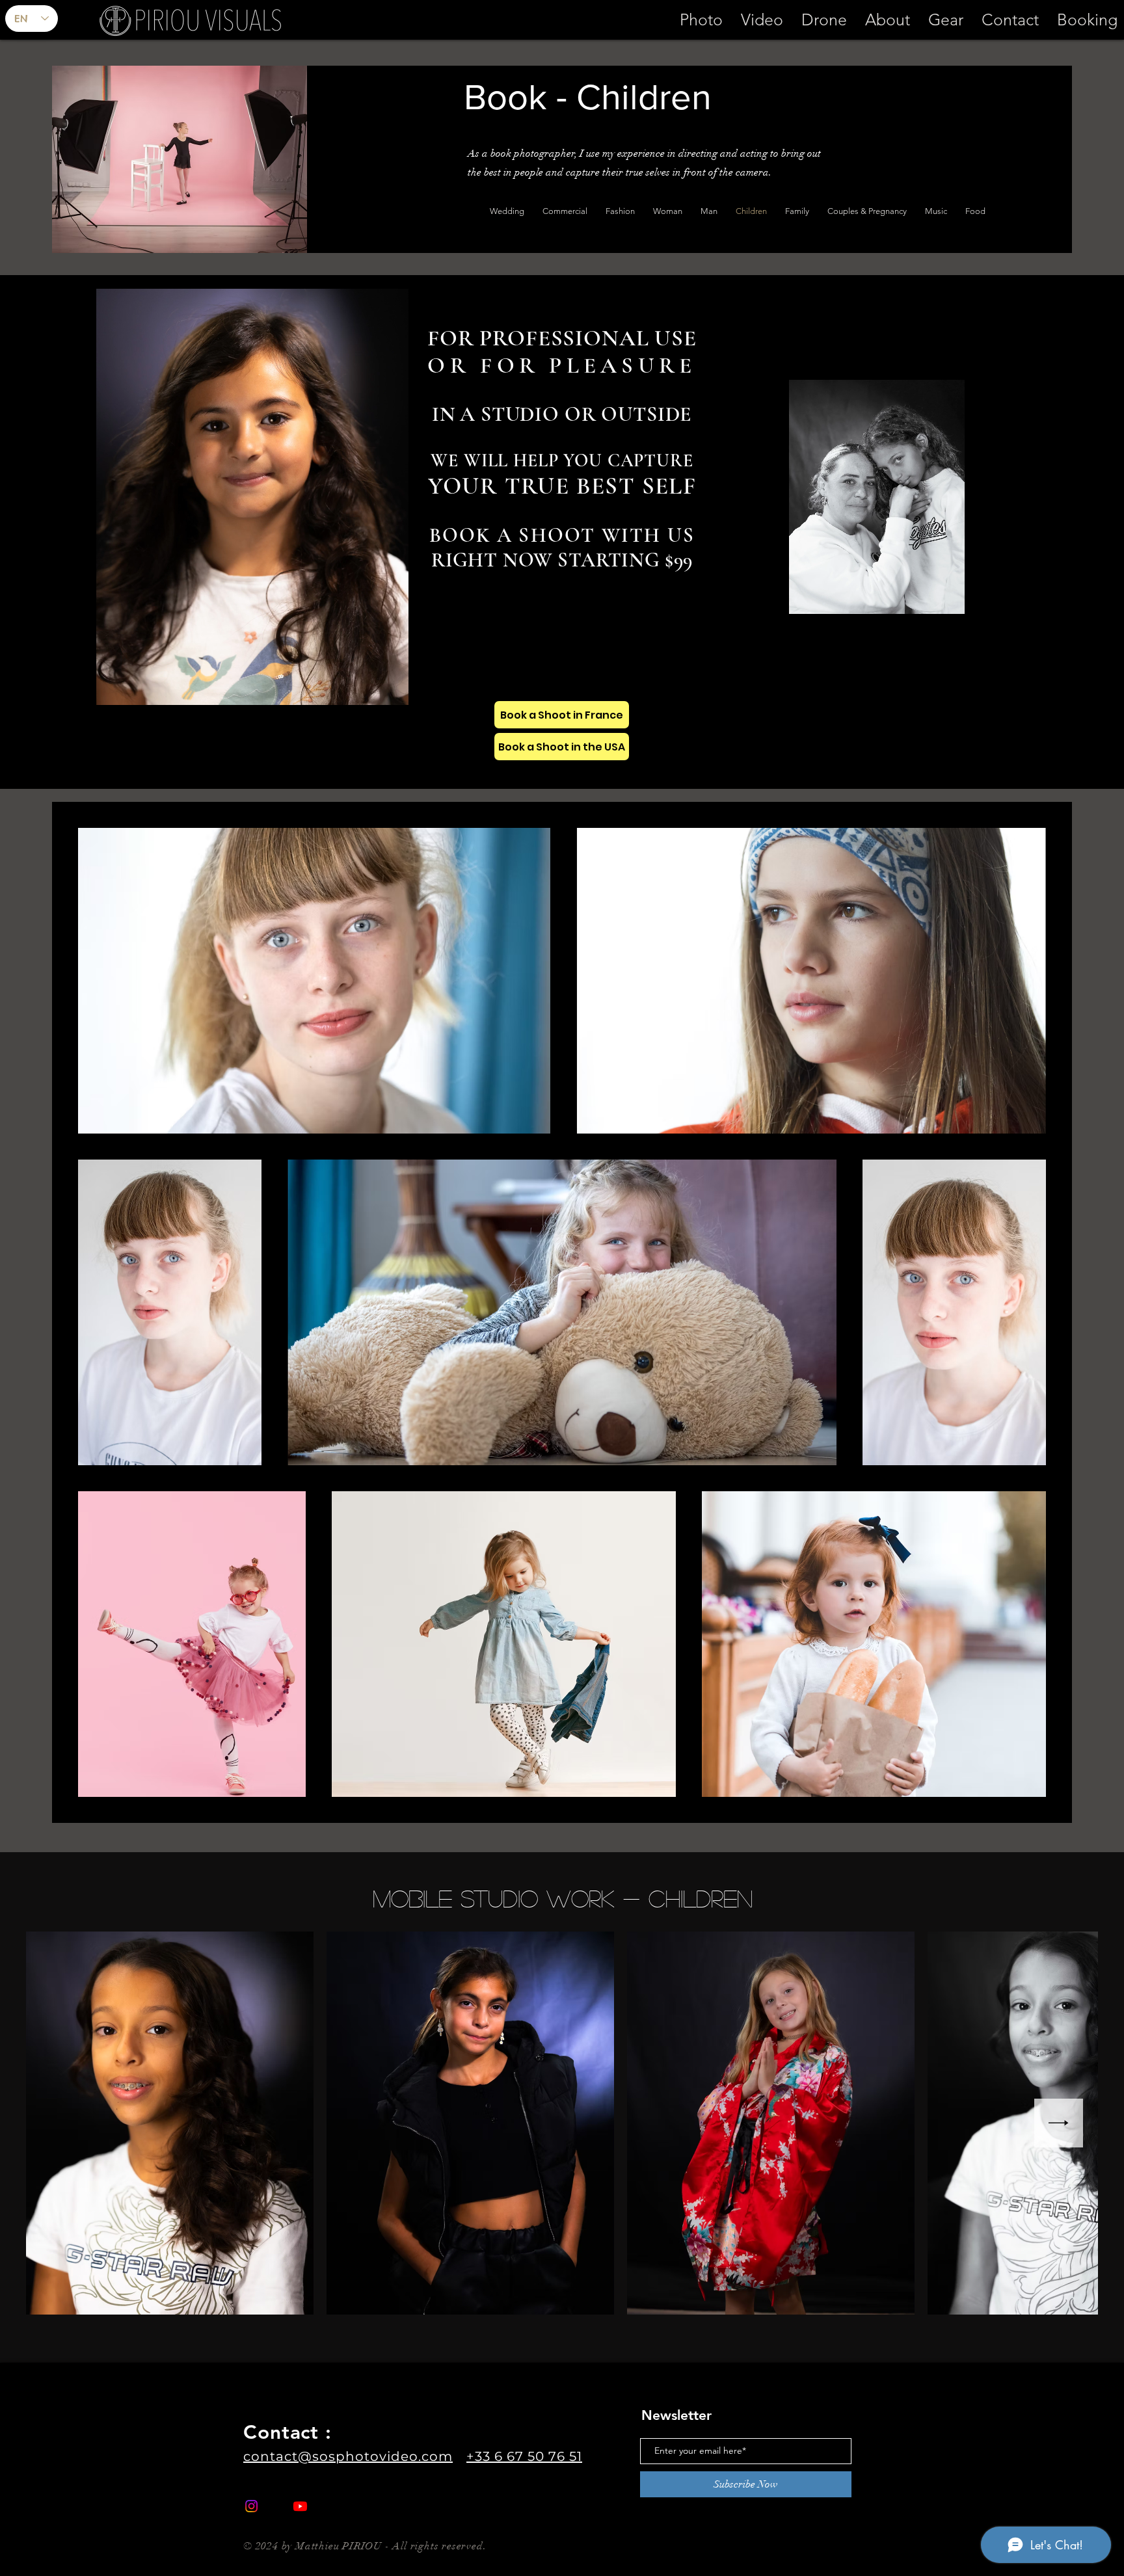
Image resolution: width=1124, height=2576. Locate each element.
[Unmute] (135, 687)
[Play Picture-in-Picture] (369, 687)
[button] (762, 20)
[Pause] (113, 687)
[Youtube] (300, 2506)
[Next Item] (1059, 2123)
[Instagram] (251, 2506)
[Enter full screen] (391, 687)
